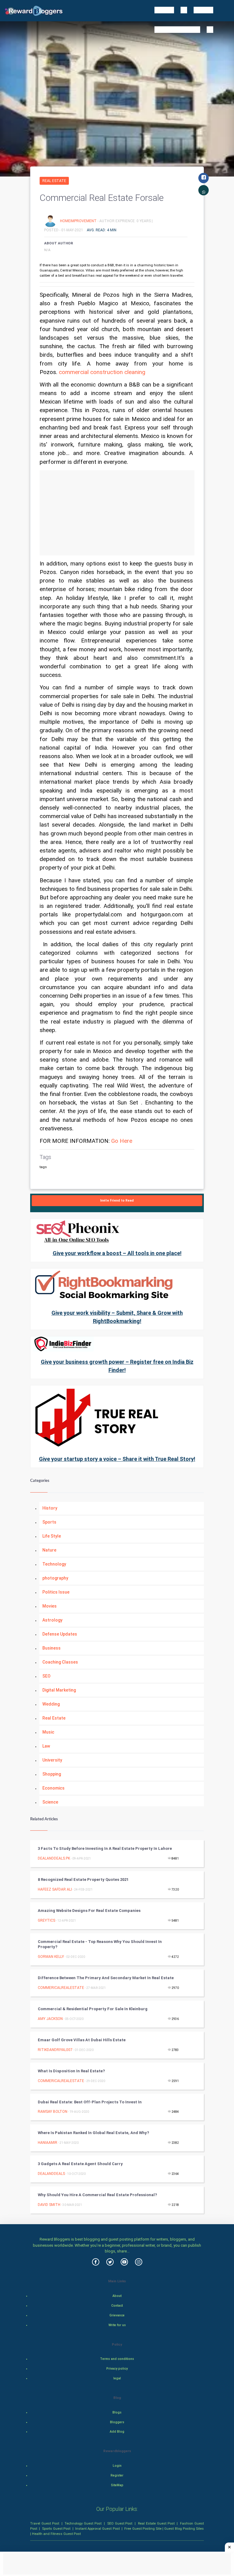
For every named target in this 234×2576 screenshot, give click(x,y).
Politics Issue (56, 1592)
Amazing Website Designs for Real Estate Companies (89, 1911)
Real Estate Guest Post (156, 2523)
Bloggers (117, 2422)
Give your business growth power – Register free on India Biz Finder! (117, 1366)
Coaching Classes (60, 1662)
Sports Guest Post (56, 2529)
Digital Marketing (59, 1690)
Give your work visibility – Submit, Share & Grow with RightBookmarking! (117, 1317)
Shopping (52, 1774)
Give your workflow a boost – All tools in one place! (117, 1253)
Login (117, 2466)
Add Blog (117, 2432)
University (52, 1760)
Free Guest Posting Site (143, 2529)
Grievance (117, 2315)
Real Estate (54, 181)
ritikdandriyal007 (55, 2050)
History (50, 1508)
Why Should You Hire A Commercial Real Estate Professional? (97, 2195)
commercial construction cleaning (102, 372)
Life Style (52, 1536)
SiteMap (117, 2485)
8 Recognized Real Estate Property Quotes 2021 (83, 1880)
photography (55, 1578)
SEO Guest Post (120, 2523)
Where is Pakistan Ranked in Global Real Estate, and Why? (93, 2133)
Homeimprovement (79, 221)
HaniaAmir (48, 2143)
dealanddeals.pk (54, 1858)
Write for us (117, 2325)
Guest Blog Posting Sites (184, 2529)
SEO (46, 1676)
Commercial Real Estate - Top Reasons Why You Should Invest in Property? (100, 1944)
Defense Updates (60, 1634)
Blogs (117, 2412)
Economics (53, 1788)
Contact (117, 2306)
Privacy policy (117, 2369)
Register (117, 2475)
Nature (49, 1550)
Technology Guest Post (83, 2523)
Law (46, 1746)
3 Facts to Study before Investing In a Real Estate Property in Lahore (105, 1848)
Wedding (51, 1704)
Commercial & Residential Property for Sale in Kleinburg (93, 2009)
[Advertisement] (117, 513)
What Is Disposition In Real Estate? (71, 2071)
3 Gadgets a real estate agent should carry (80, 2164)
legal (117, 2378)
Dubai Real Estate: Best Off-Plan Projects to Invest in (90, 2102)
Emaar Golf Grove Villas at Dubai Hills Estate (82, 2040)
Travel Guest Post (45, 2523)
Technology (54, 1564)
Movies (50, 1606)
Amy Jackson (50, 2019)
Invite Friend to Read (117, 1200)
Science (50, 1802)
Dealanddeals (51, 2174)
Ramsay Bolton (53, 2112)
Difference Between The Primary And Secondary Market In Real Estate (106, 1978)
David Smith (49, 2205)
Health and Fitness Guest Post (56, 2534)
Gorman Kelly (51, 1957)
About (117, 2296)
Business (51, 1648)
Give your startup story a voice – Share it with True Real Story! (117, 1459)
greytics (46, 1920)
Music (48, 1732)
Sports (49, 1522)
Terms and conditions (117, 2359)
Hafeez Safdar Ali (55, 1889)
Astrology (52, 1620)
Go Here (122, 1141)
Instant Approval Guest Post (97, 2529)
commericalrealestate (61, 1988)
